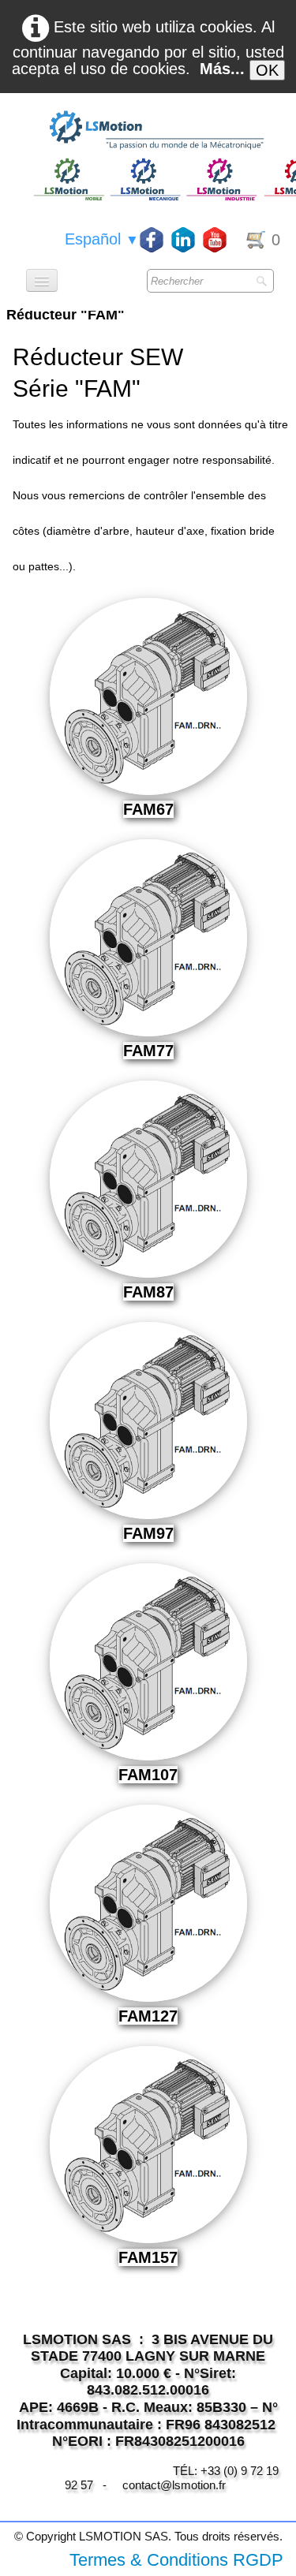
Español (102, 239)
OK (267, 70)
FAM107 (148, 1775)
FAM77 (148, 1051)
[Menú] (42, 280)
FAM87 (148, 1292)
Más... (222, 69)
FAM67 (148, 809)
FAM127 (148, 2016)
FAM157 (148, 2257)
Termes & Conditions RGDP (176, 2560)
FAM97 (148, 1533)
